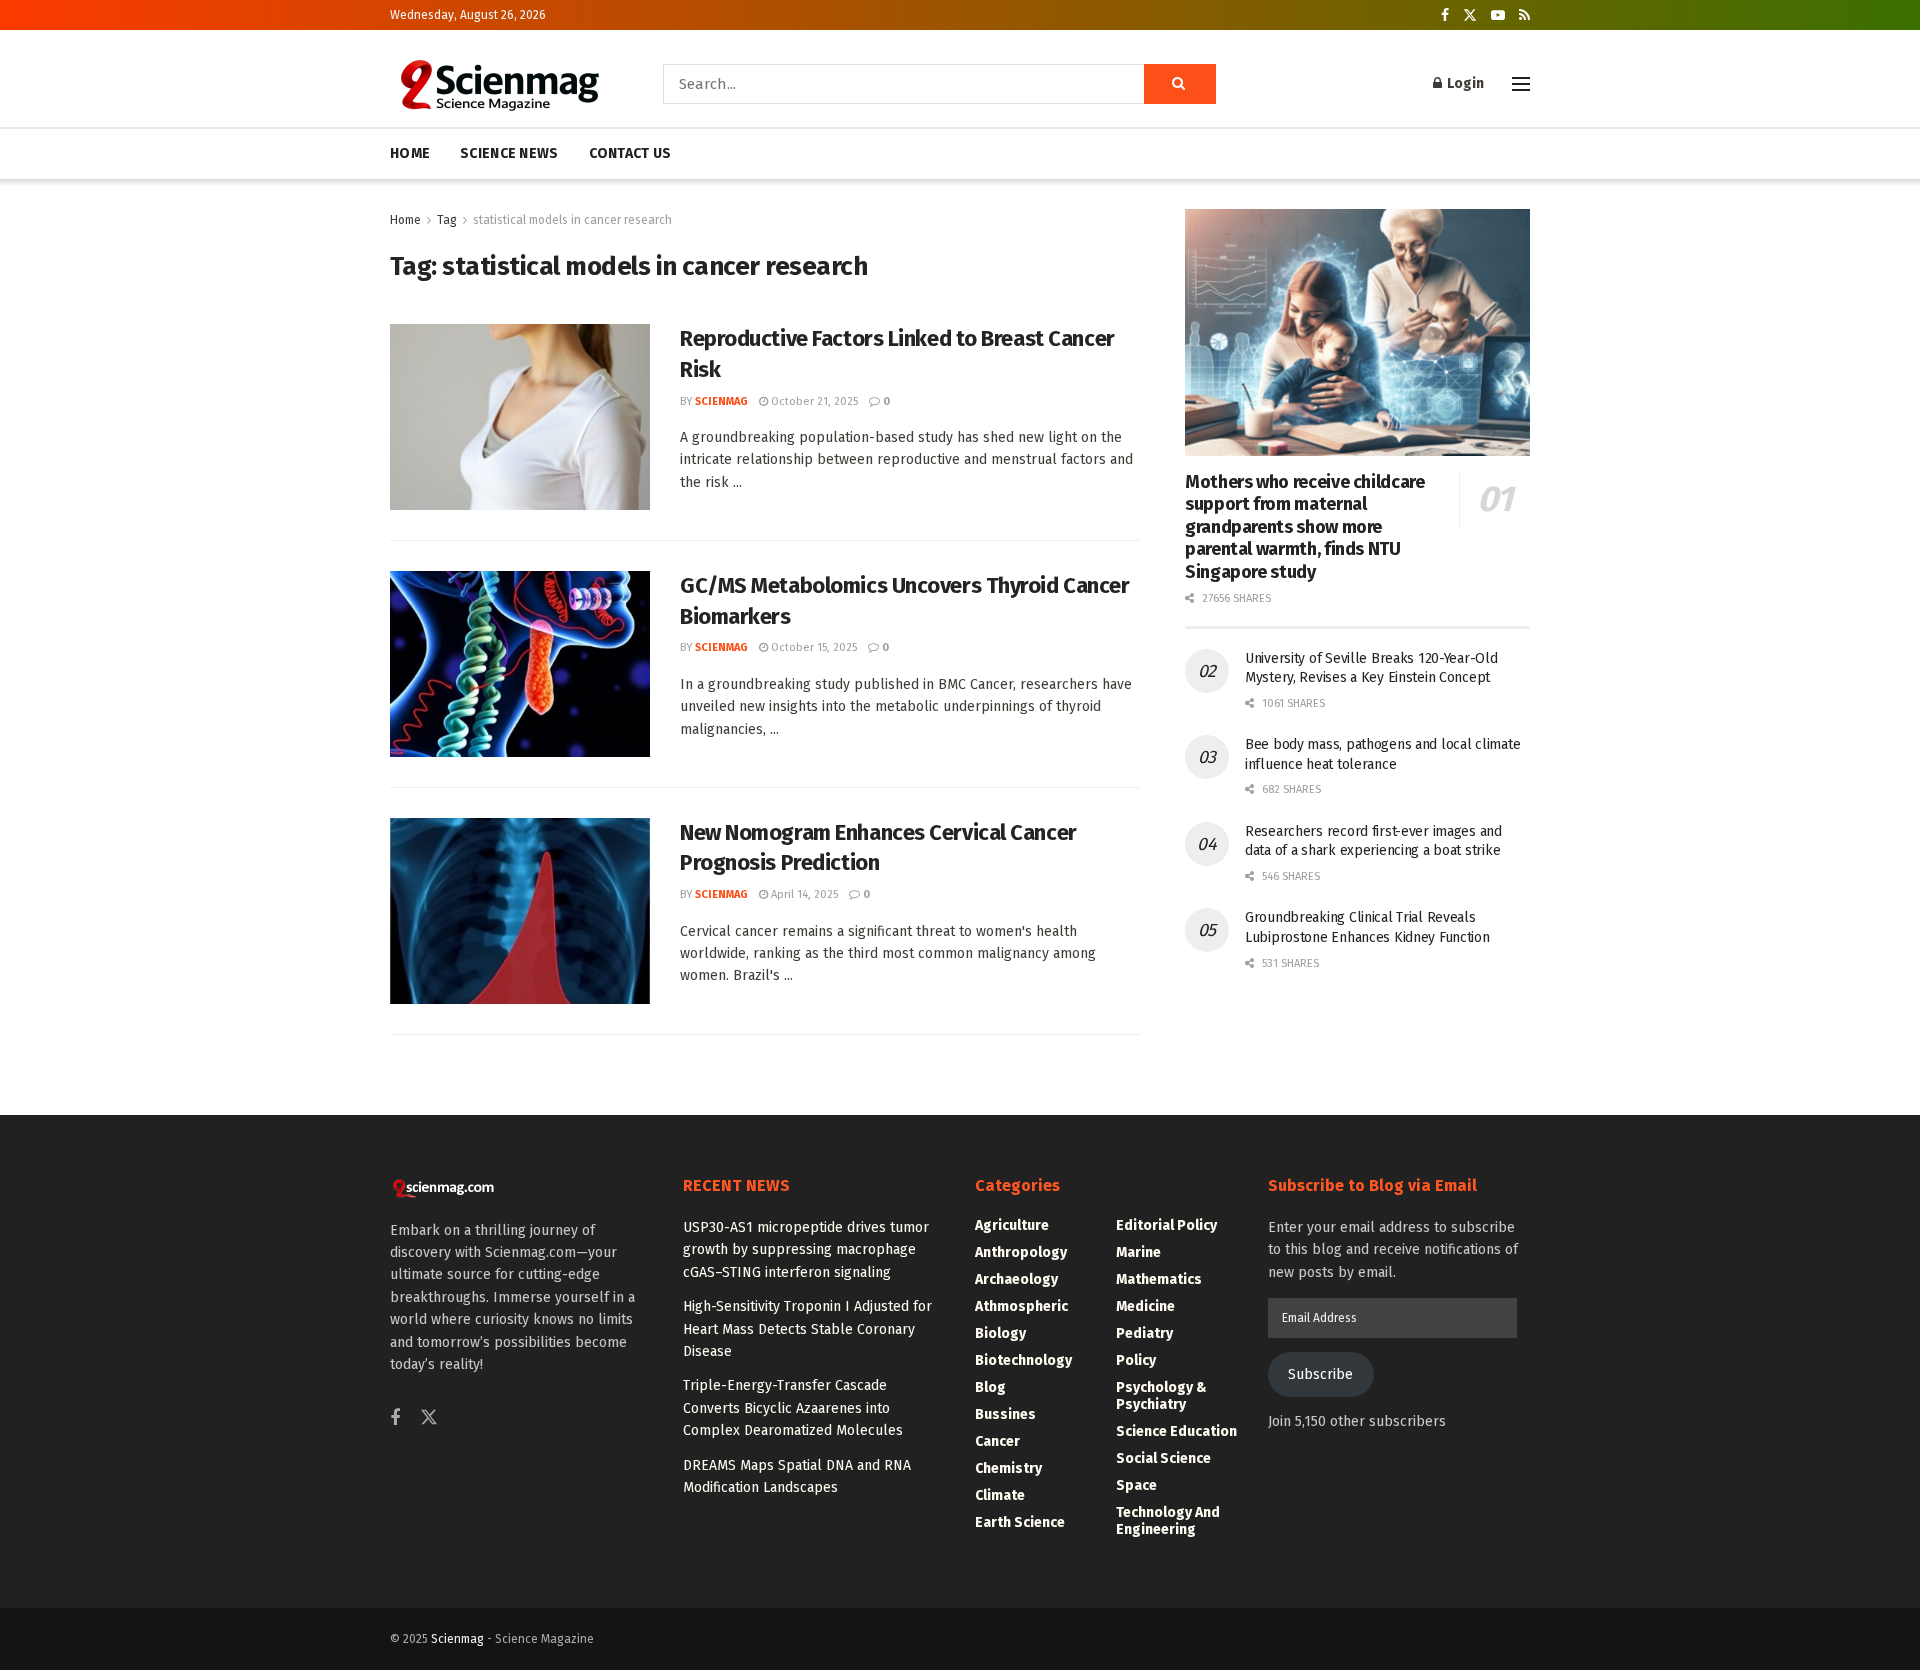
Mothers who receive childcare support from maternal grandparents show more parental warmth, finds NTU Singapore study (1305, 527)
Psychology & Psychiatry (1161, 1396)
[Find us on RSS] (1524, 15)
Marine (1138, 1252)
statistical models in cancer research (572, 220)
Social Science (1163, 1458)
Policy (1136, 1360)
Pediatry (1144, 1333)
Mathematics (1159, 1279)
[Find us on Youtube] (1498, 15)
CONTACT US (630, 153)
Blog (990, 1387)
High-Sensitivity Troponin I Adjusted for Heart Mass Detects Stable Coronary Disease (807, 1329)
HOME (410, 153)
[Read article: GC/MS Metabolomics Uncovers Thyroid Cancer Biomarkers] (520, 664)
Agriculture (1012, 1225)
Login (1464, 83)
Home (405, 220)
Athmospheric (1021, 1306)
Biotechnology (1023, 1360)
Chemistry (1008, 1468)
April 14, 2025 (803, 894)
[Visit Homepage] (498, 84)
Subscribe (1320, 1374)
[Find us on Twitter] (1470, 15)
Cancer (997, 1441)
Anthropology (1021, 1252)
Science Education (1176, 1431)
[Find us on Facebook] (1445, 15)
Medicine (1145, 1306)
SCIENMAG (721, 401)
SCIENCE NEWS (509, 153)
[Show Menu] (1521, 84)
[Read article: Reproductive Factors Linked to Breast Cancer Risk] (520, 417)
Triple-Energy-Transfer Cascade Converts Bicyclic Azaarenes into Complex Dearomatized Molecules (793, 1408)
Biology (1000, 1333)
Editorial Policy (1166, 1225)
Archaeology (1016, 1279)
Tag (447, 220)
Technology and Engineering (1168, 1521)
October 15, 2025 (812, 647)
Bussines (1005, 1414)
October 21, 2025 (813, 401)
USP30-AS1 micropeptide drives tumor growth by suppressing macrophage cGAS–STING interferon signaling (806, 1250)
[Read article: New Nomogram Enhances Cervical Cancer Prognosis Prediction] (520, 911)
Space (1136, 1485)
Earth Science (1020, 1522)
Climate (1000, 1495)
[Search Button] (1180, 84)
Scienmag (457, 1639)
